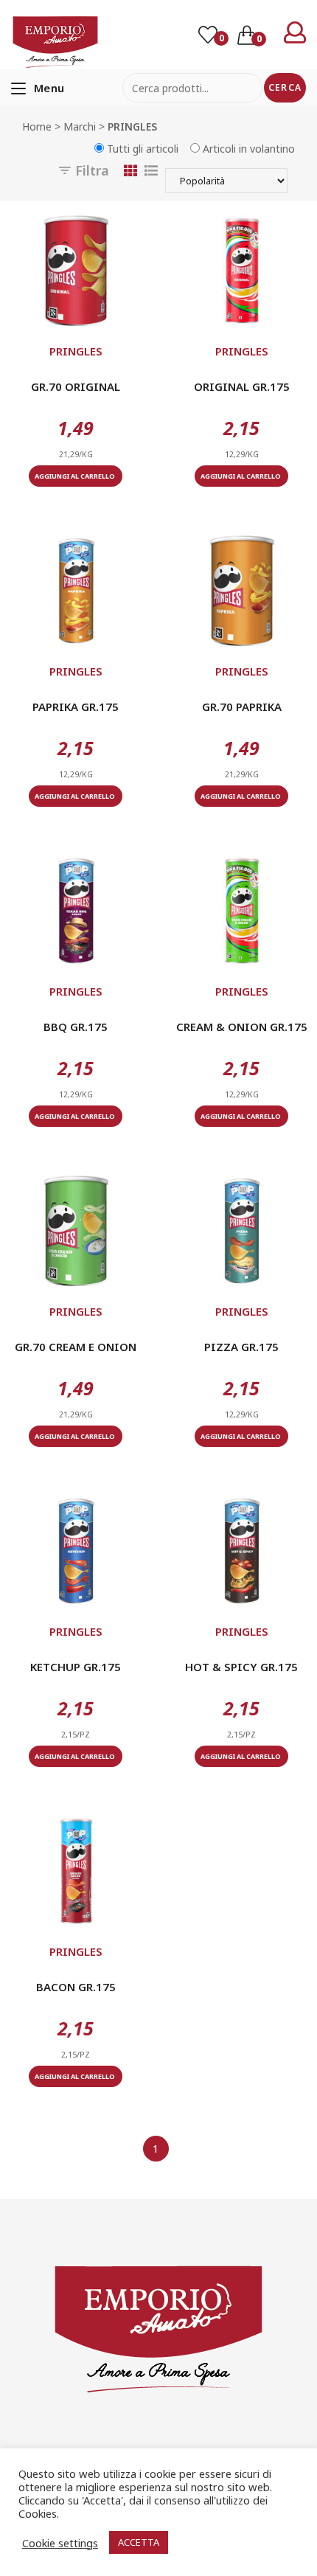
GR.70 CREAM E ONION (76, 1347)
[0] (209, 36)
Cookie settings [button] (60, 2543)
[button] (76, 310)
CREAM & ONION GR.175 (242, 1027)
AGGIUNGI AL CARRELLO (76, 476)
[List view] (151, 170)
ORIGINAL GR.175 (242, 386)
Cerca (285, 87)
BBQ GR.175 (76, 1027)
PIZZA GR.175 (241, 1347)
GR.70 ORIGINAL (76, 386)
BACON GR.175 (76, 1987)
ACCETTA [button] (139, 2542)
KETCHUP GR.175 (76, 1667)
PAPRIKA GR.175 (76, 707)
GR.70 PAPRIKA (242, 707)
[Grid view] (130, 170)
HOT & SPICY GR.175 (241, 1667)
